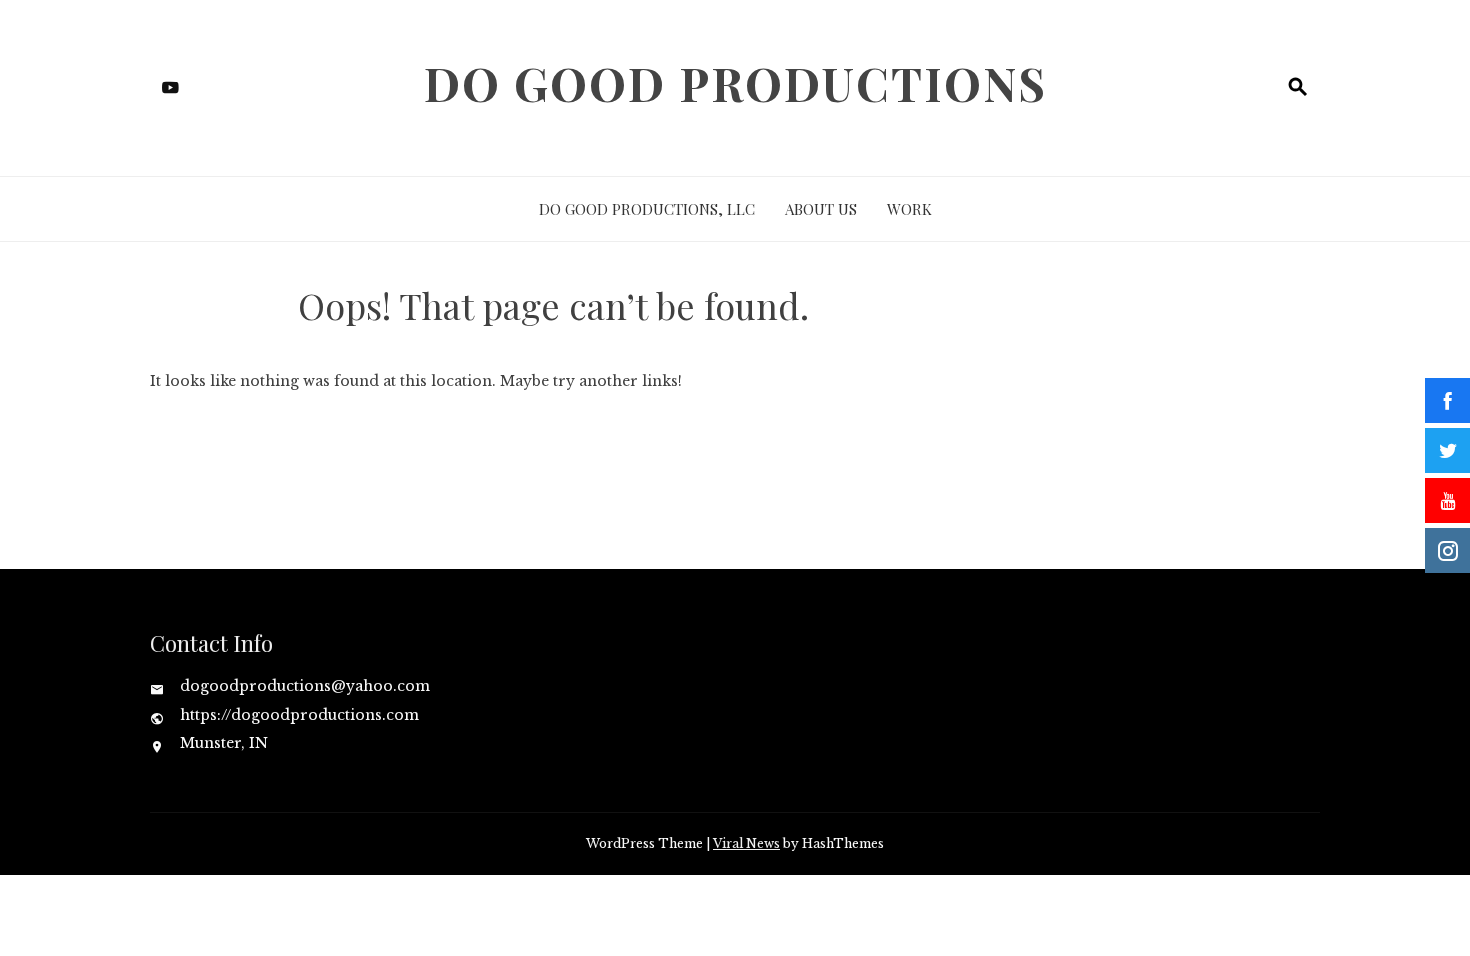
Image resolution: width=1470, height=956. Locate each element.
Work (909, 209)
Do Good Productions (735, 83)
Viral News (746, 843)
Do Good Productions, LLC (647, 209)
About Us (821, 209)
